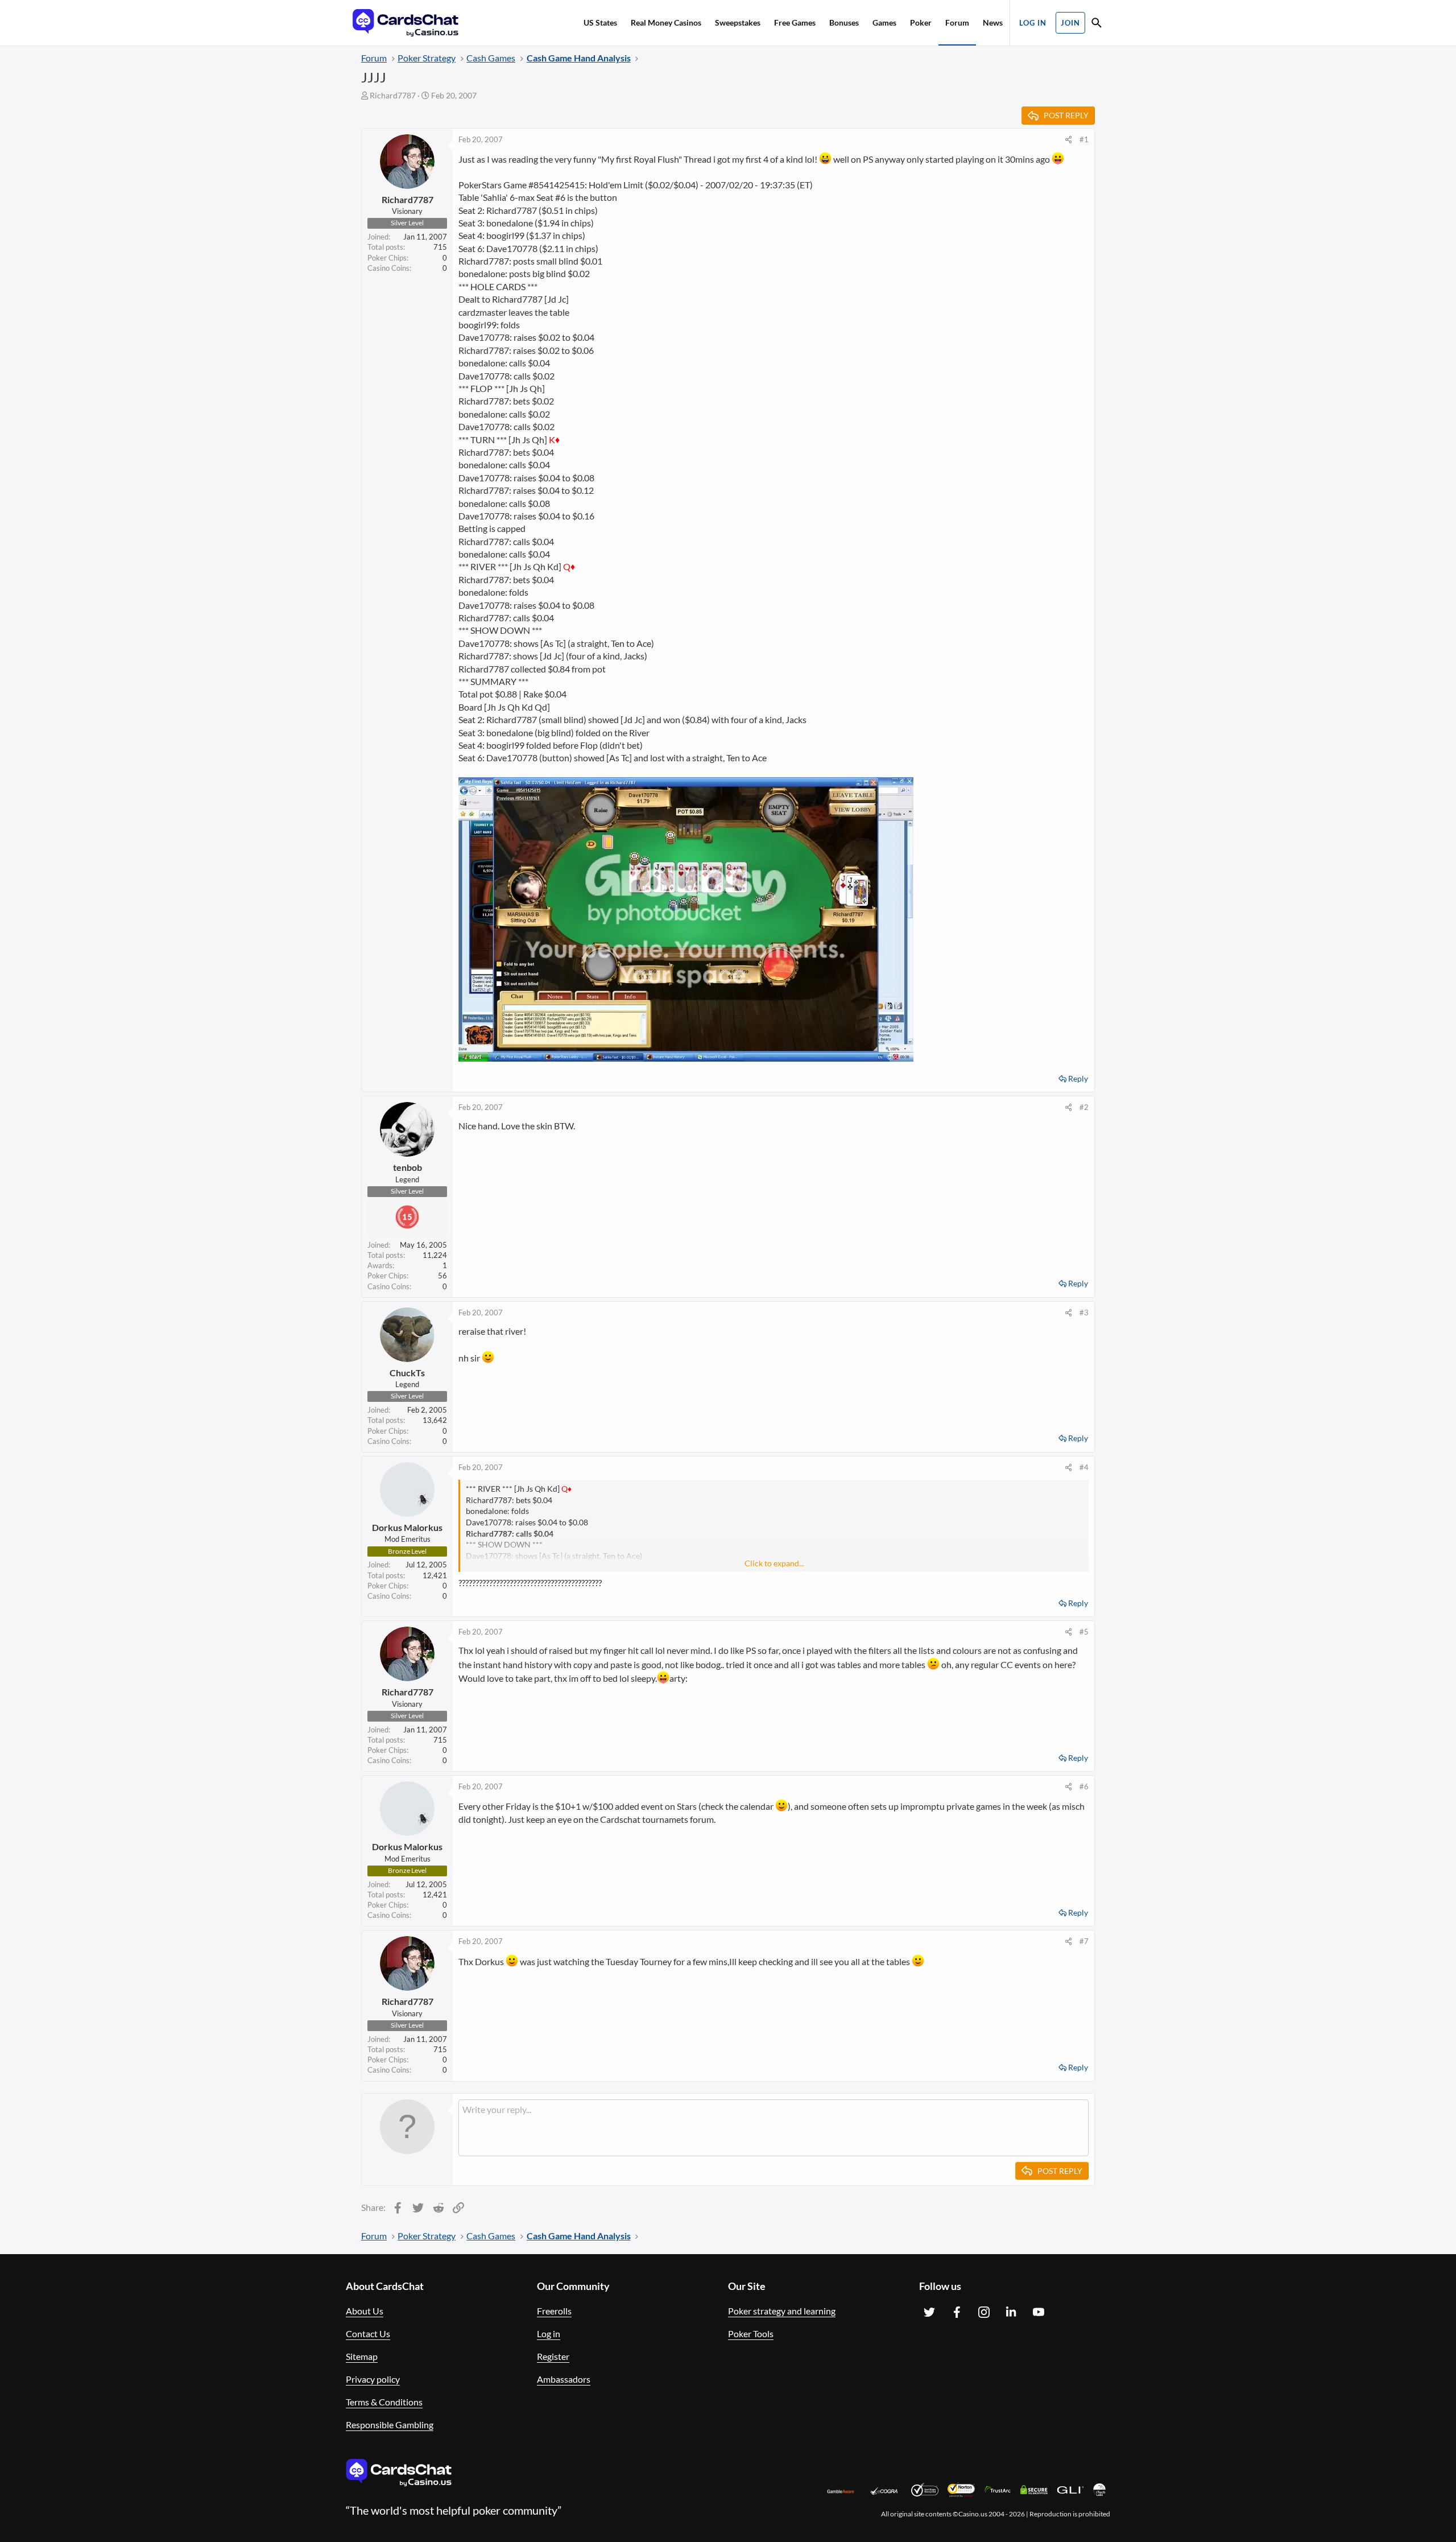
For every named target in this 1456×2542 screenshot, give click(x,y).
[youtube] (1039, 2312)
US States (600, 22)
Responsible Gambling (390, 2425)
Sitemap (362, 2356)
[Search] (1097, 24)
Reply (1078, 1078)
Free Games (795, 22)
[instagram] (984, 2312)
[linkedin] (1011, 2312)
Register (553, 2356)
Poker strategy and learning (782, 2311)
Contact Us (368, 2333)
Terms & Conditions (384, 2402)
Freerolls (554, 2311)
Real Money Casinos (666, 22)
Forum (957, 22)
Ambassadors (564, 2379)
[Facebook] (957, 2312)
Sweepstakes (738, 22)
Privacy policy (373, 2379)
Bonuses (844, 22)
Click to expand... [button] (774, 1563)
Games (884, 22)
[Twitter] (929, 2312)
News (993, 22)
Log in (549, 2333)
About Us (365, 2311)
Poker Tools (751, 2333)
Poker (921, 22)
